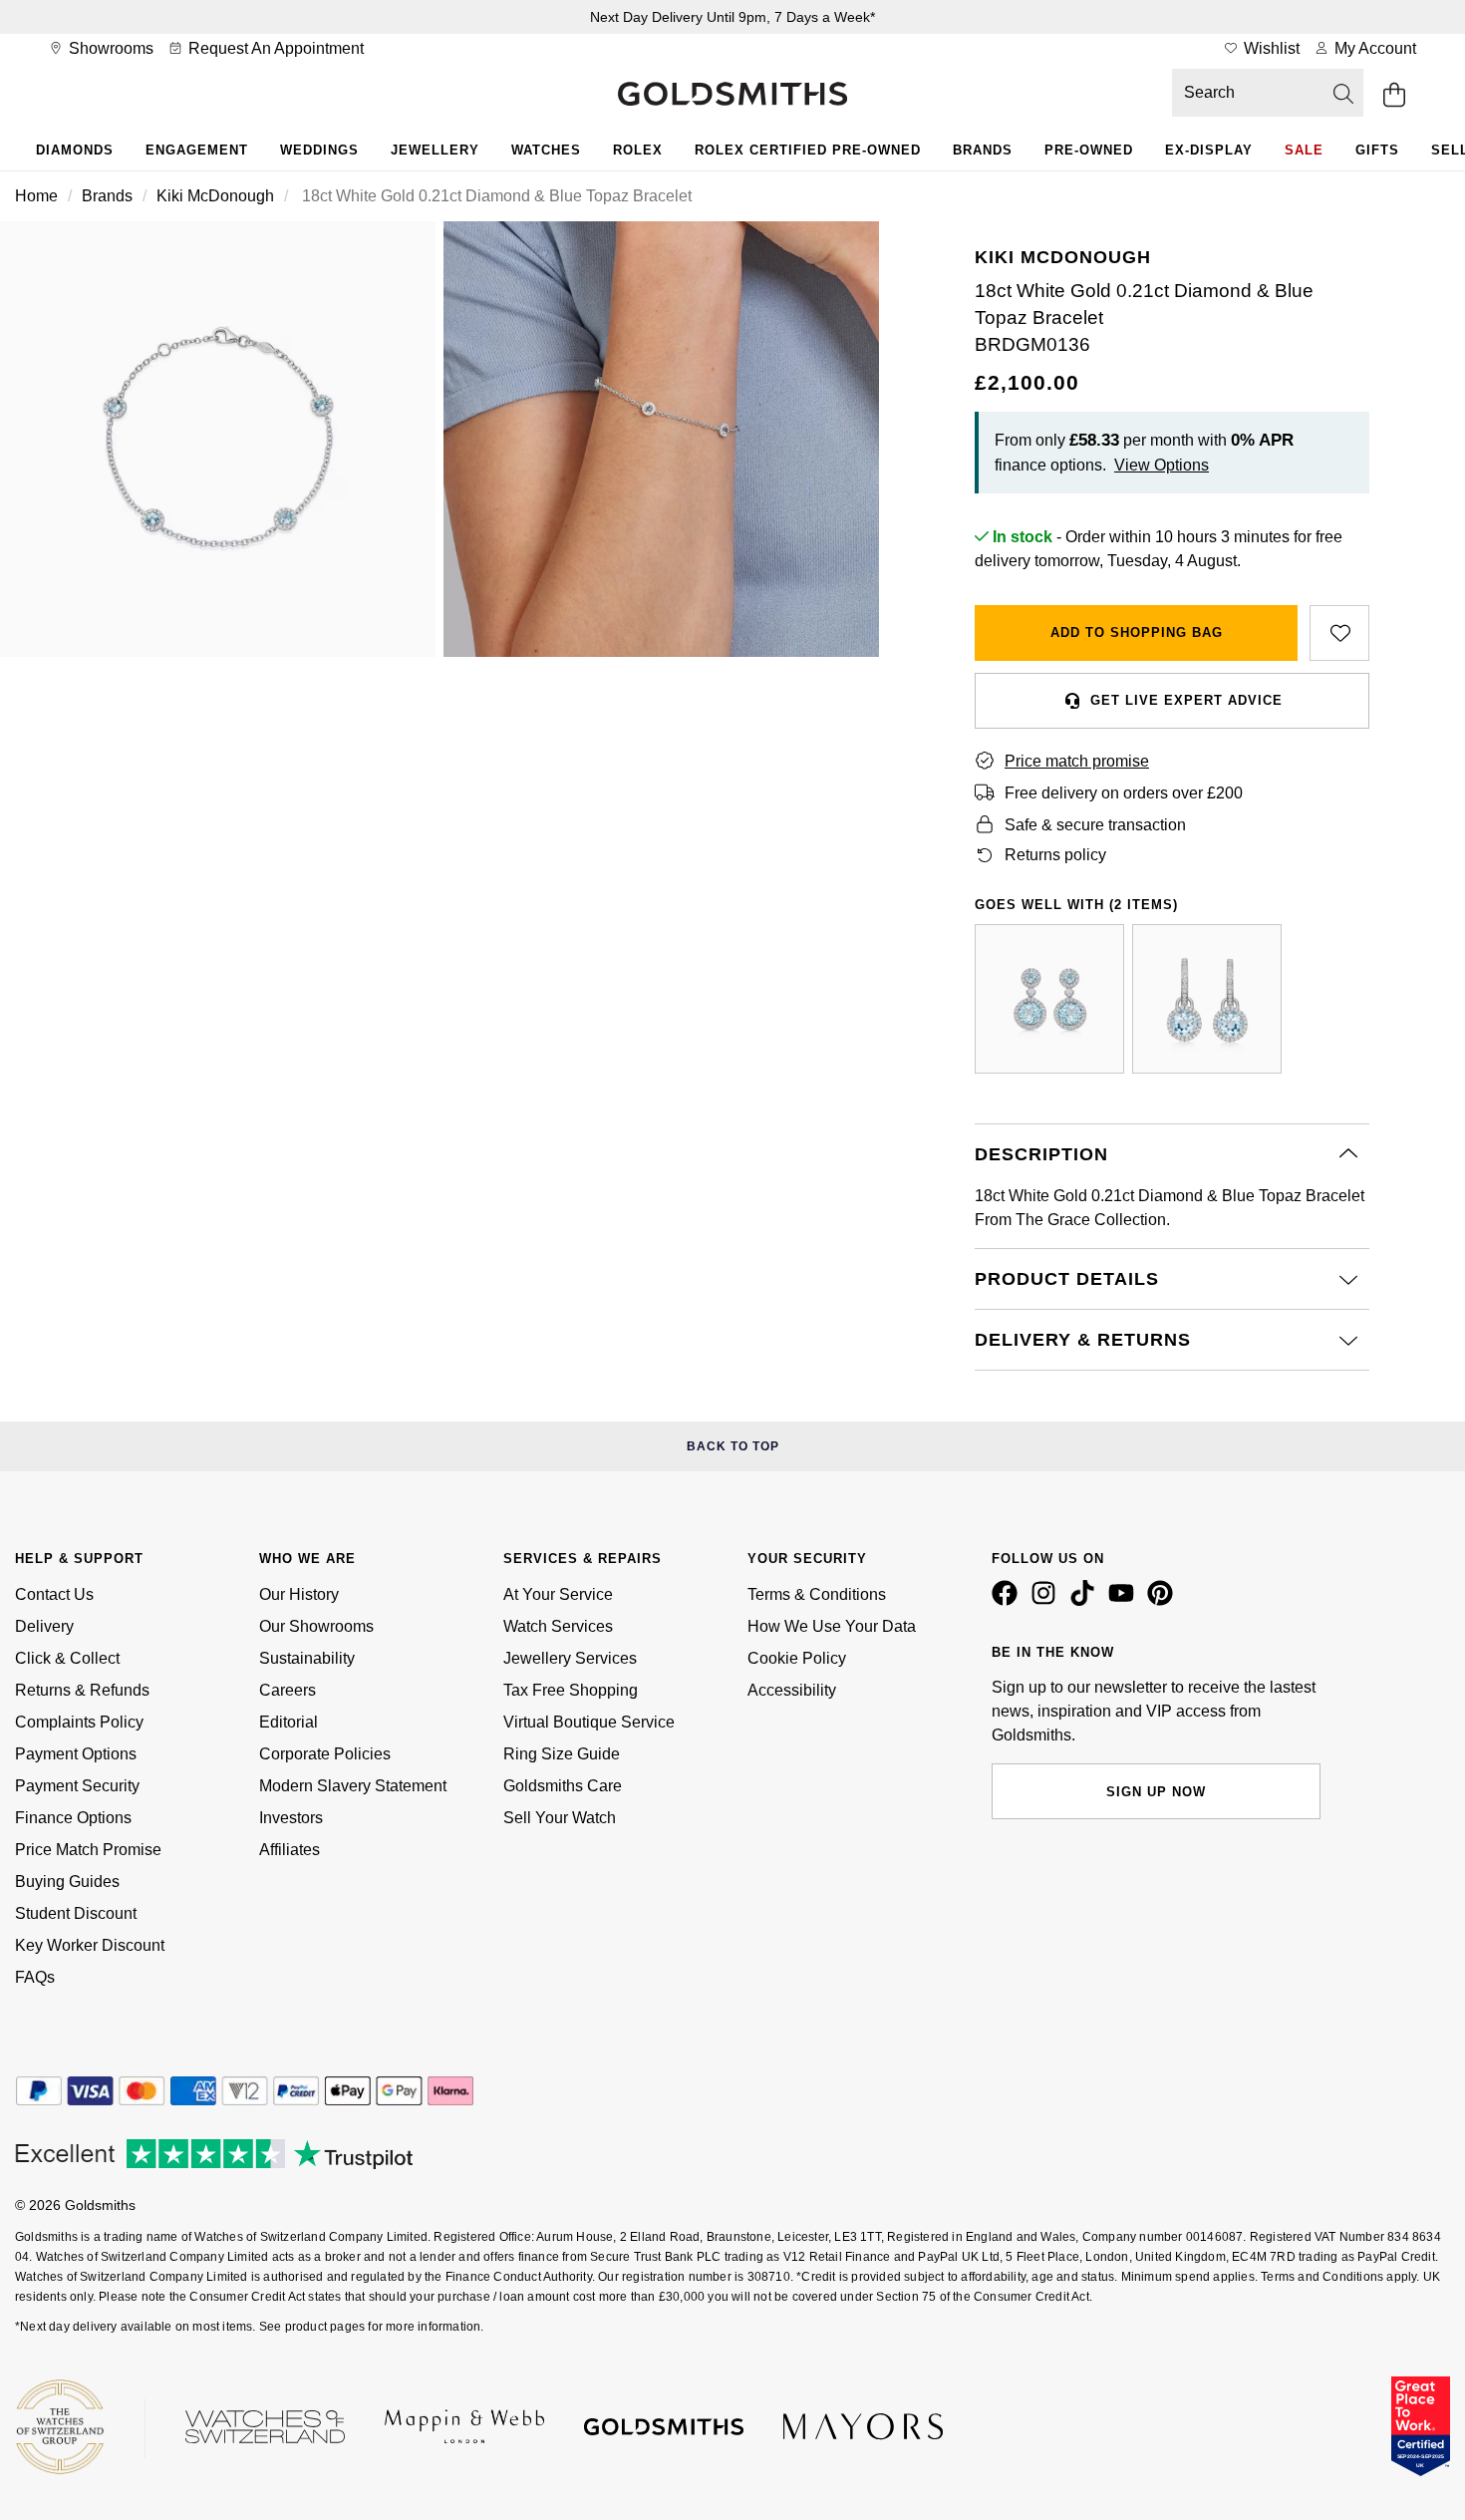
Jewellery (435, 150)
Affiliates (290, 1850)
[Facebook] (1009, 1601)
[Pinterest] (1164, 1601)
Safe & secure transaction (1095, 825)
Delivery (44, 1626)
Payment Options (76, 1754)
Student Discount (76, 1913)
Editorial (289, 1722)
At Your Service (558, 1594)
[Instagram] (1047, 1601)
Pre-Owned (1089, 150)
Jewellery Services (570, 1658)
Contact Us (54, 1594)
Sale (1304, 150)
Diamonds (75, 150)
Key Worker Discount (90, 1945)
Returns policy (1055, 855)
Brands (983, 150)
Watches (546, 150)
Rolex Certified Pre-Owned (808, 150)
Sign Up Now (1156, 1792)
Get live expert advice (1186, 700)
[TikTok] (1086, 1601)
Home (36, 196)
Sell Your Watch (560, 1818)
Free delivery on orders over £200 (1124, 793)
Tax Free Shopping (571, 1690)
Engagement (197, 150)
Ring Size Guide (562, 1754)
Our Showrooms (316, 1626)
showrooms (109, 48)
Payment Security (77, 1786)
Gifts (1377, 150)
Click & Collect (67, 1658)
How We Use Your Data (832, 1626)
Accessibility (792, 1690)
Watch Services (558, 1626)
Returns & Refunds (82, 1690)
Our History (299, 1594)
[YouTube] (1125, 1601)
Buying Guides (67, 1882)
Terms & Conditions (817, 1594)
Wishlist (1270, 48)
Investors (291, 1818)
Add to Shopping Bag (1137, 632)
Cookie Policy (797, 1658)
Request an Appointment (274, 48)
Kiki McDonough (215, 196)
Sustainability (307, 1658)
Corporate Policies (325, 1754)
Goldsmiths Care (563, 1786)
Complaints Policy (79, 1722)
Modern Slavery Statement (353, 1786)
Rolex (638, 150)
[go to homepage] (732, 96)
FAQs (35, 1977)
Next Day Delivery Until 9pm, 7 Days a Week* (732, 17)
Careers (288, 1690)
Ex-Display (1209, 150)
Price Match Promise (88, 1850)
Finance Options (73, 1818)
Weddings (319, 150)
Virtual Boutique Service (589, 1722)
